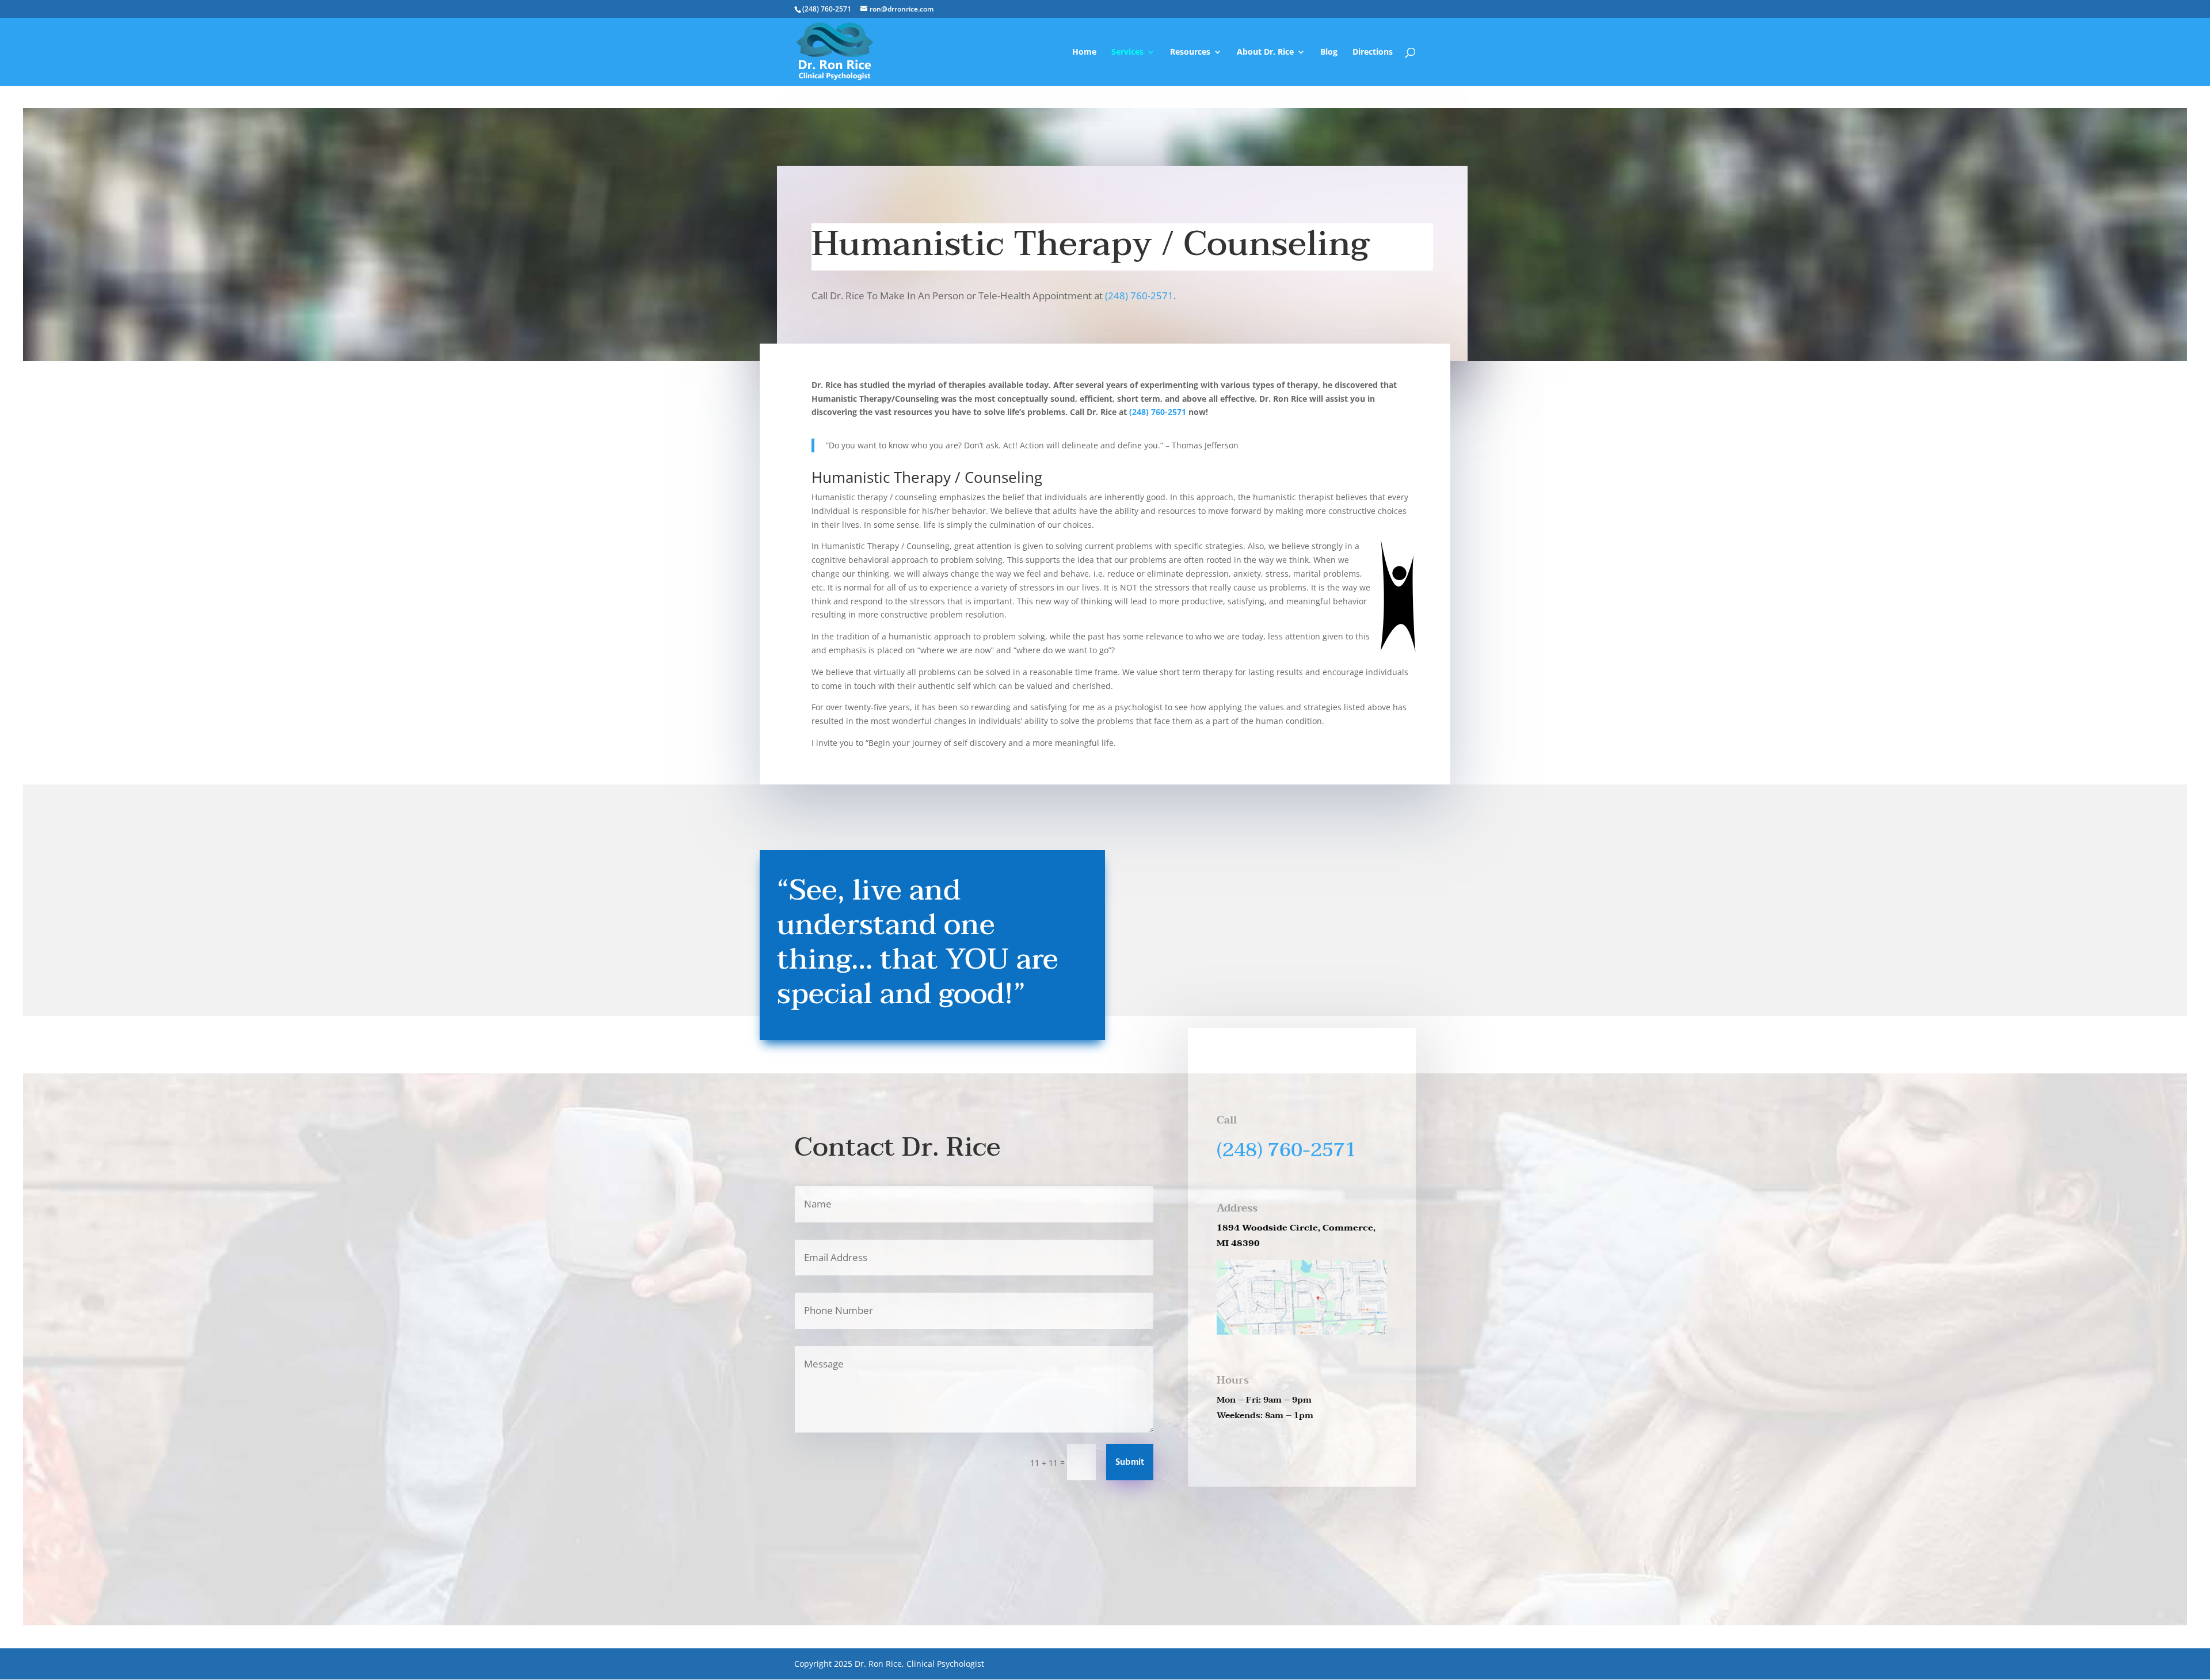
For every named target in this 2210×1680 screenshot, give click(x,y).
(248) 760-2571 (1139, 296)
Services (1127, 52)
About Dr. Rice (1265, 52)
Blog (1329, 52)
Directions (1373, 52)
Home (1084, 52)
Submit (1130, 1462)
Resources (1190, 52)
